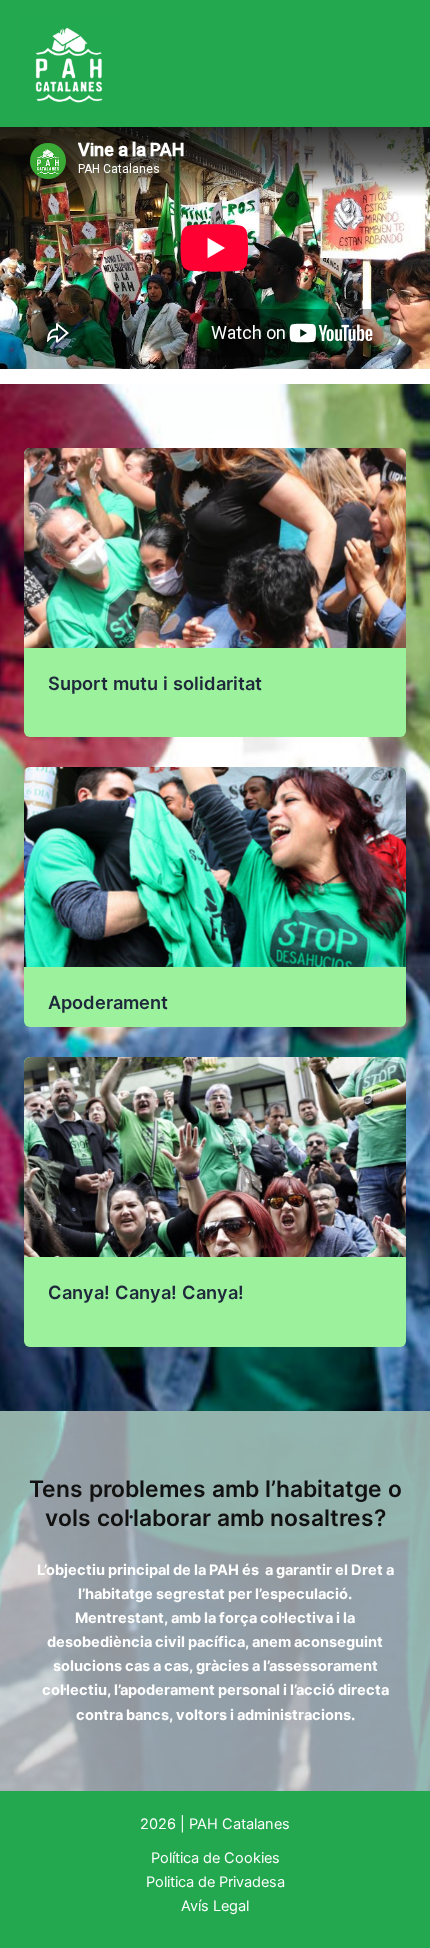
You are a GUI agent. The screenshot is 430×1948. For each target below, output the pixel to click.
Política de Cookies (215, 1858)
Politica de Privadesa (215, 1882)
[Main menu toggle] (389, 64)
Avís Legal (215, 1906)
